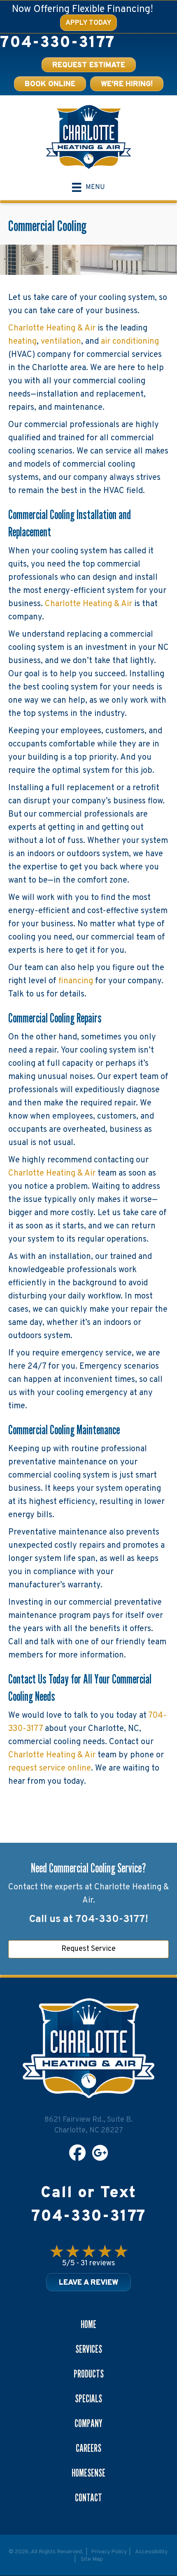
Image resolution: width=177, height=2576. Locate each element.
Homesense (88, 2473)
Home (88, 2324)
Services (89, 2349)
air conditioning (130, 342)
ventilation (61, 342)
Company (88, 2423)
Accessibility (151, 2552)
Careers (88, 2448)
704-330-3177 (57, 43)
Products (89, 2374)
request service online (50, 1768)
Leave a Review (88, 2283)
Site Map (92, 2559)
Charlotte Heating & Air (52, 328)
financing (76, 981)
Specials (88, 2399)
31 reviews (98, 2263)
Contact (88, 2498)
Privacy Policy (109, 2552)
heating (22, 342)
